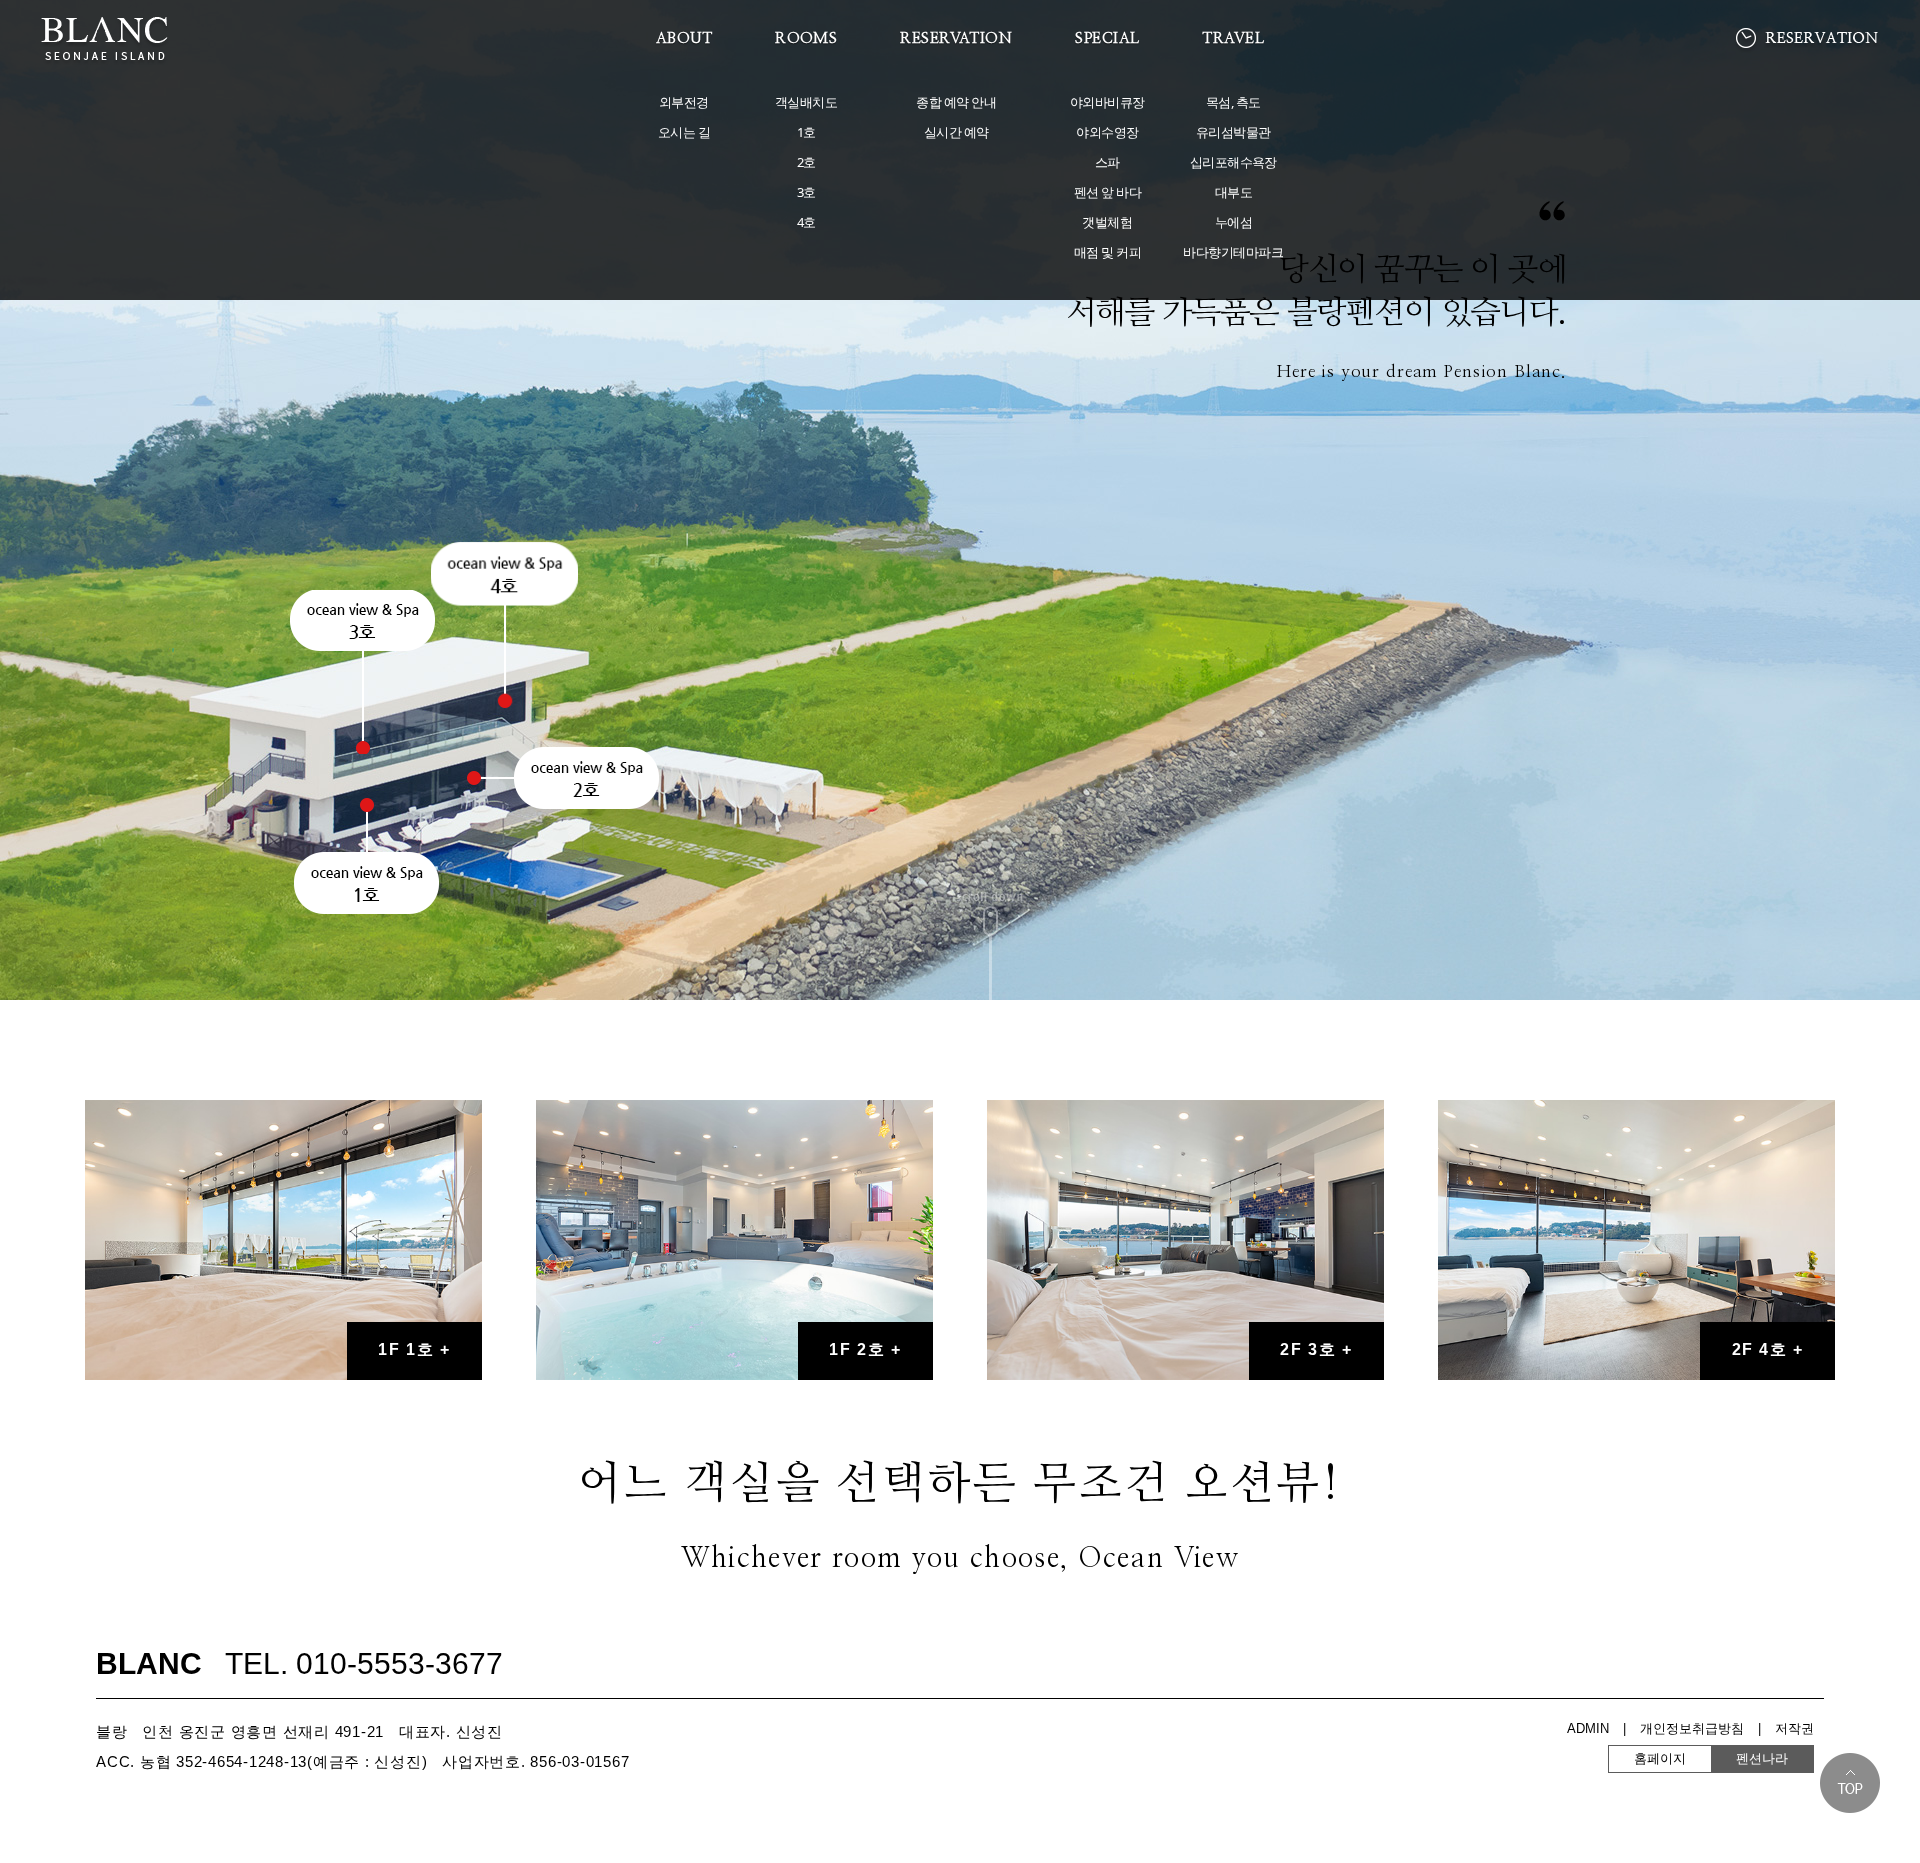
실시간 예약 (956, 132)
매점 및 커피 (1107, 252)
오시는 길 (684, 132)
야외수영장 (1107, 132)
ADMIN (1588, 1728)
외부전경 (684, 102)
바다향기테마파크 (1233, 252)
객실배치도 (806, 102)
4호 (806, 222)
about (684, 38)
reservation (956, 38)
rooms (806, 38)
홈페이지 (1711, 1758)
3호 (806, 192)
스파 (1107, 162)
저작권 (1794, 1728)
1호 (806, 132)
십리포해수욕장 (1233, 162)
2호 (806, 162)
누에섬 (1233, 222)
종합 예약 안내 (956, 102)
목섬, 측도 (1233, 102)
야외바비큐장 (1107, 102)
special (1107, 38)
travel (1233, 38)
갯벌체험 (1107, 222)
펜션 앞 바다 (1107, 192)
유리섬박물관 (1233, 132)
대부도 (1233, 192)
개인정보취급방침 (1692, 1728)
